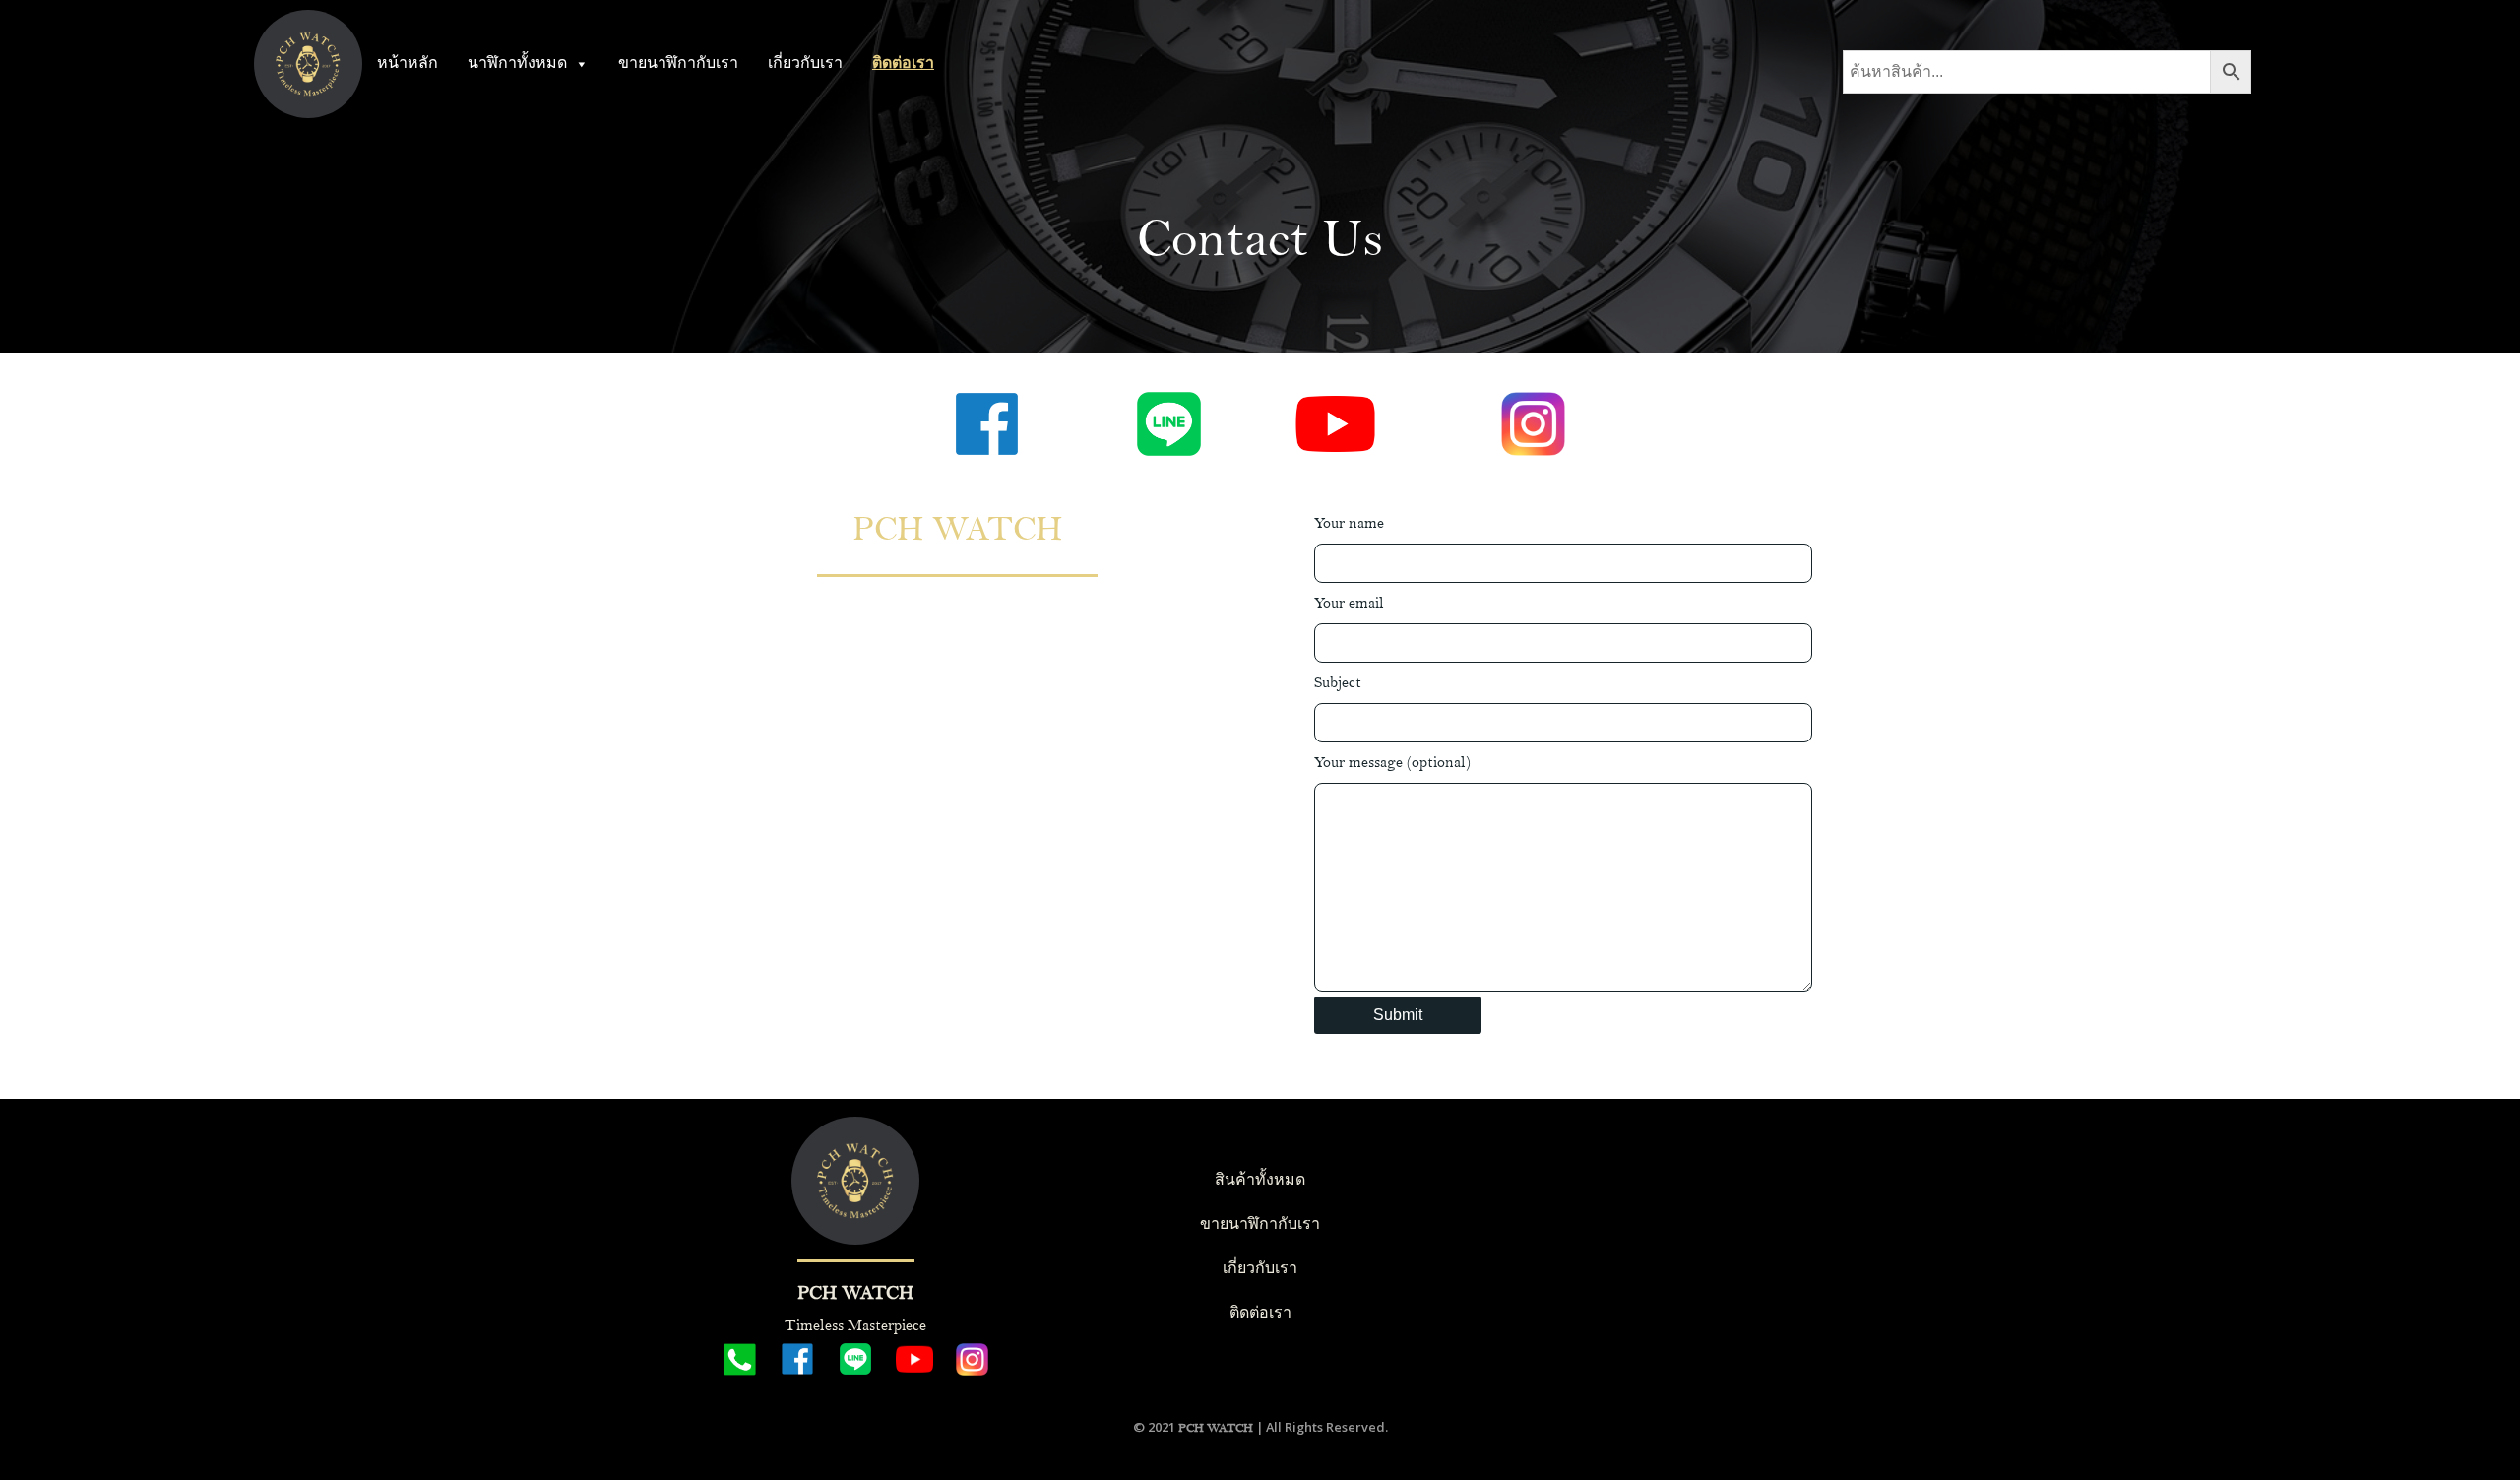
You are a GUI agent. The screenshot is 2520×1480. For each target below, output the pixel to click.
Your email (1349, 603)
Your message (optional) (1392, 763)
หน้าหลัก (408, 64)
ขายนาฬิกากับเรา (678, 64)
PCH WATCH (1216, 1428)
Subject (1338, 683)
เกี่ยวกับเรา (805, 64)
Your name (1349, 523)
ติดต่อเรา (903, 64)
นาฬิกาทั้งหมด (517, 64)
